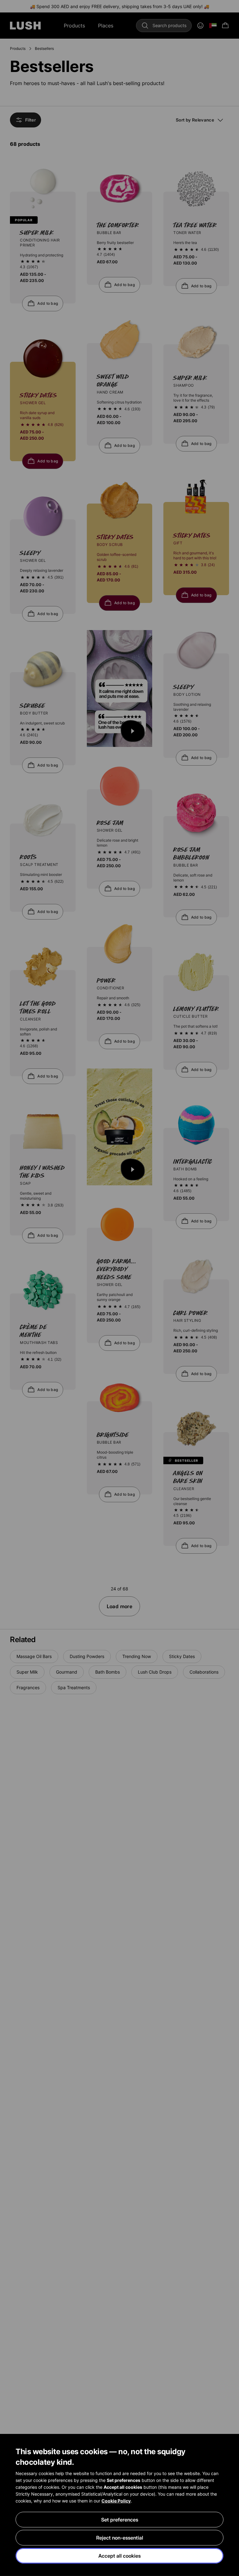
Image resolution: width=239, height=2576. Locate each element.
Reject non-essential (120, 2538)
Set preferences (120, 2520)
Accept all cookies (119, 2556)
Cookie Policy (116, 2501)
